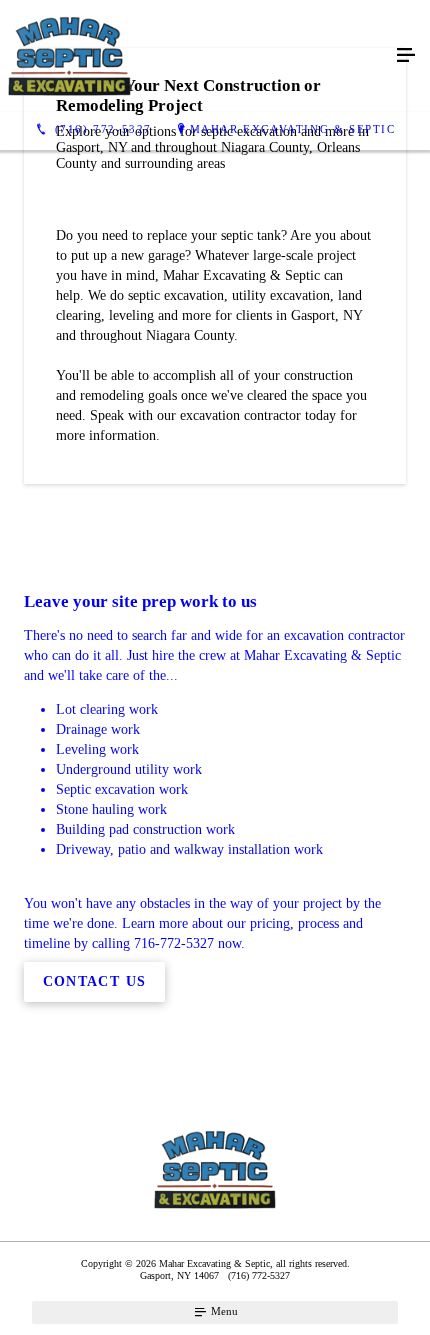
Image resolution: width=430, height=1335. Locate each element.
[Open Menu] (406, 56)
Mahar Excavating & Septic (293, 129)
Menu (223, 1311)
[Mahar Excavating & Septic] (195, 56)
